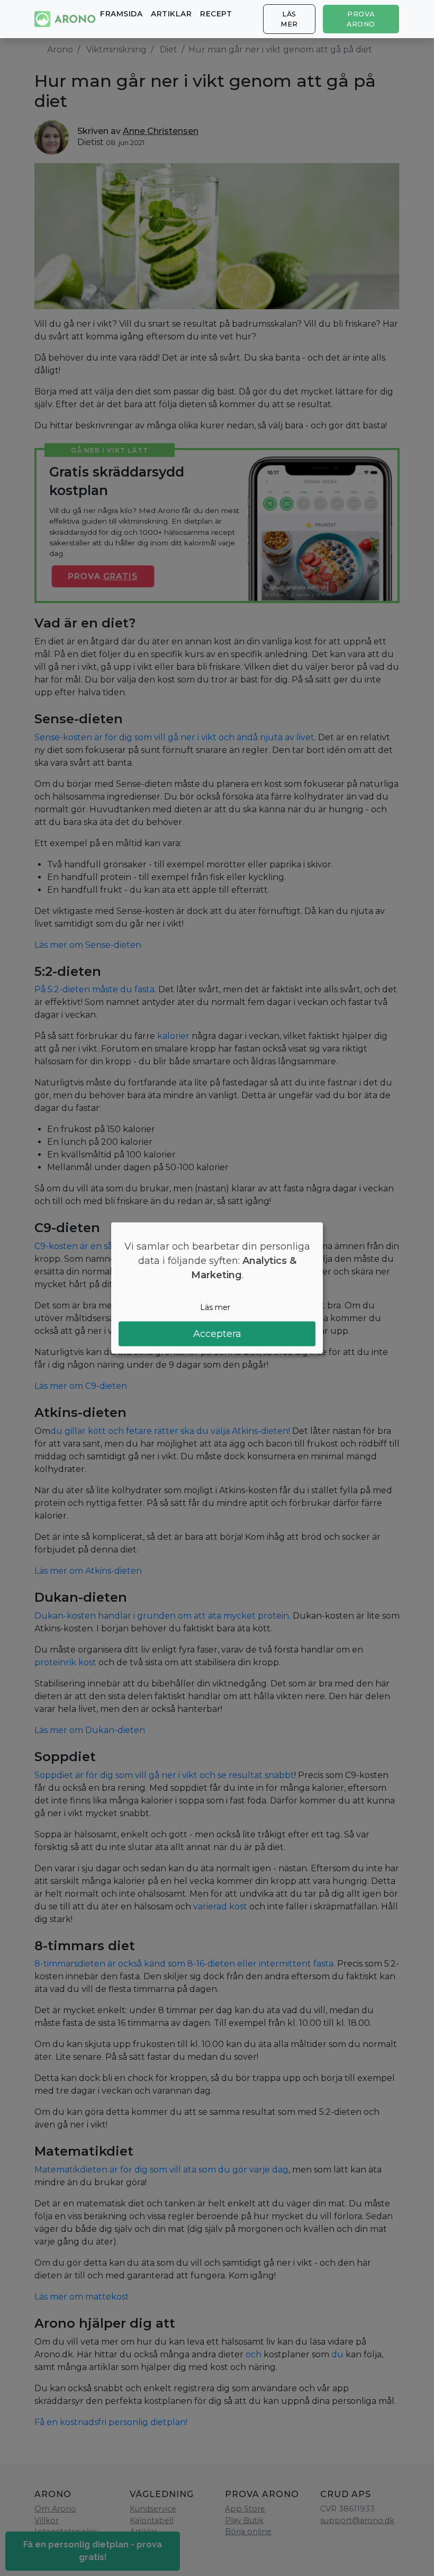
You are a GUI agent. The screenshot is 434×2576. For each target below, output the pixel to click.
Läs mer (289, 19)
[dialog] (217, 1288)
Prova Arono (361, 19)
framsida (121, 14)
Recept (216, 14)
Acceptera (217, 1334)
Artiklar (171, 14)
